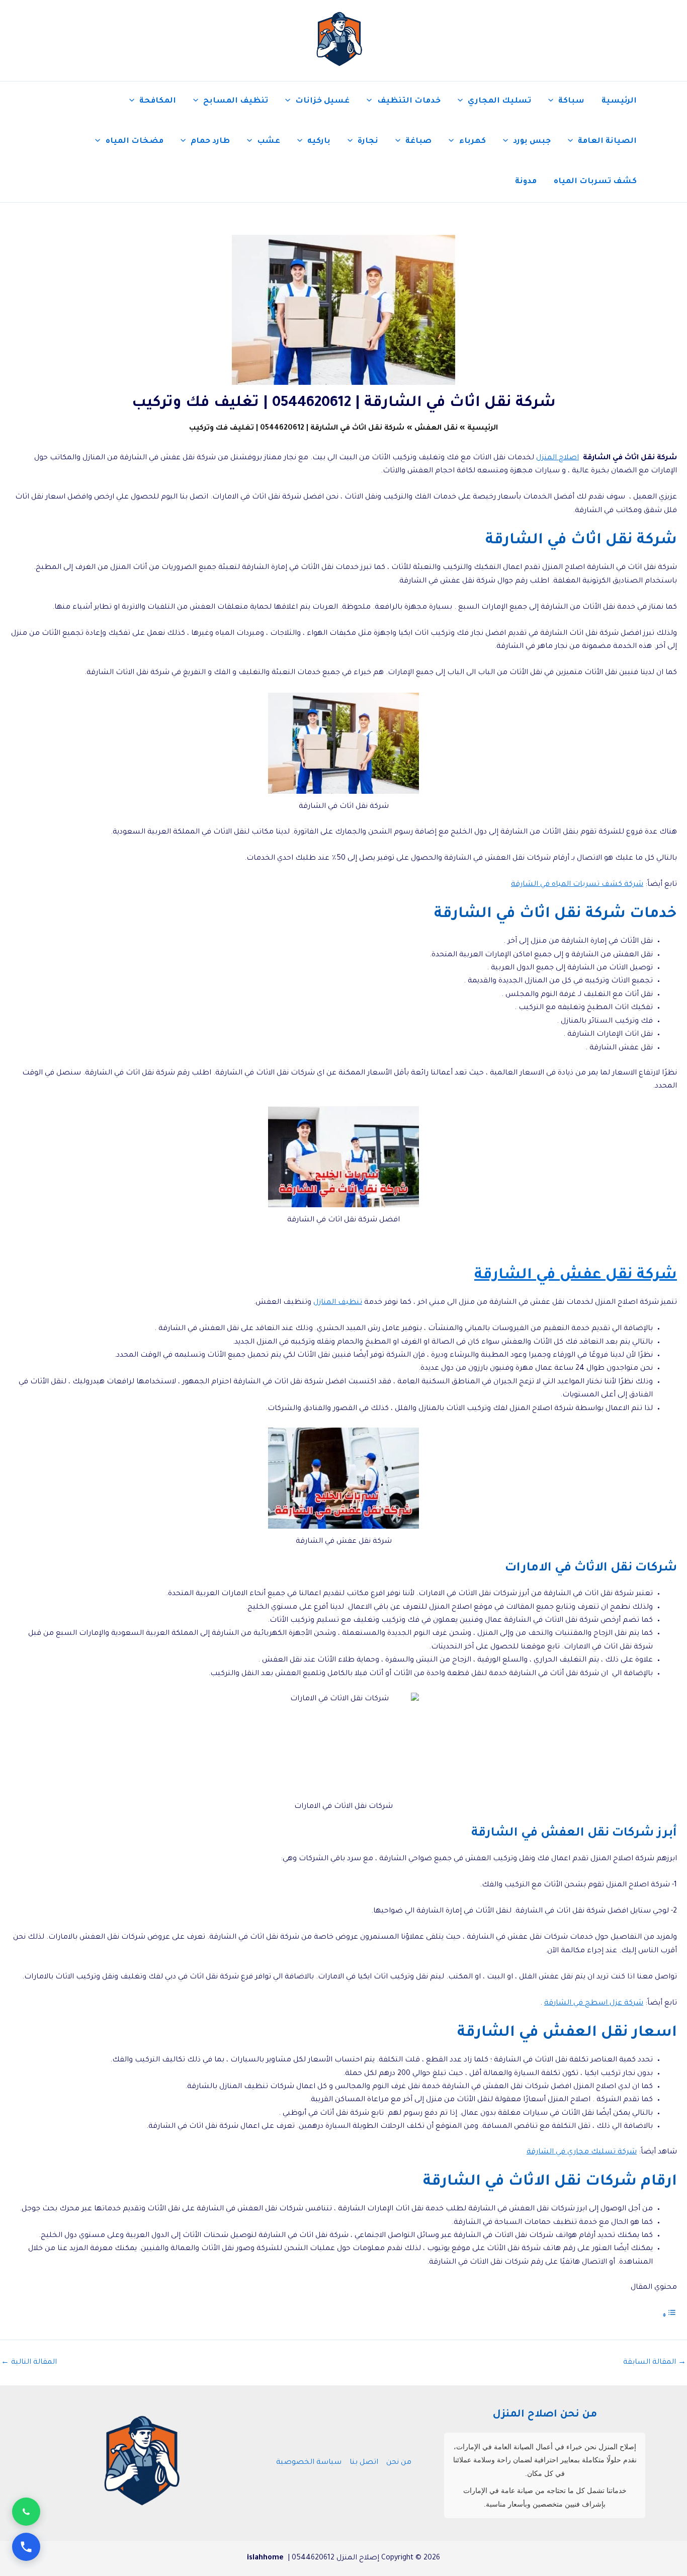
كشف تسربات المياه (595, 182)
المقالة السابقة (655, 2363)
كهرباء (473, 142)
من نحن (399, 2463)
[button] (553, 102)
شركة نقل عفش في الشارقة (576, 1276)
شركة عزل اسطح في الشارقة (594, 2004)
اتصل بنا (364, 2463)
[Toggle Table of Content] (669, 2316)
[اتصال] (26, 2547)
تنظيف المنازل (338, 1303)
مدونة (526, 182)
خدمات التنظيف (409, 101)
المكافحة (158, 101)
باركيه (319, 142)
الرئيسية (619, 101)
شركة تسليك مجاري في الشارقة (582, 2152)
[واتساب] (26, 2512)
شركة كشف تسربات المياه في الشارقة (577, 885)
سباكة (571, 101)
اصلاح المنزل (557, 458)
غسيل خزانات (322, 101)
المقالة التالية (29, 2363)
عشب (269, 142)
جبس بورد (532, 142)
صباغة (418, 142)
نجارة (368, 142)
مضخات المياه (135, 142)
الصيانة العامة (607, 142)
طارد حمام (210, 142)
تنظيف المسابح (236, 101)
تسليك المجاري (499, 101)
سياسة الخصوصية (309, 2463)
